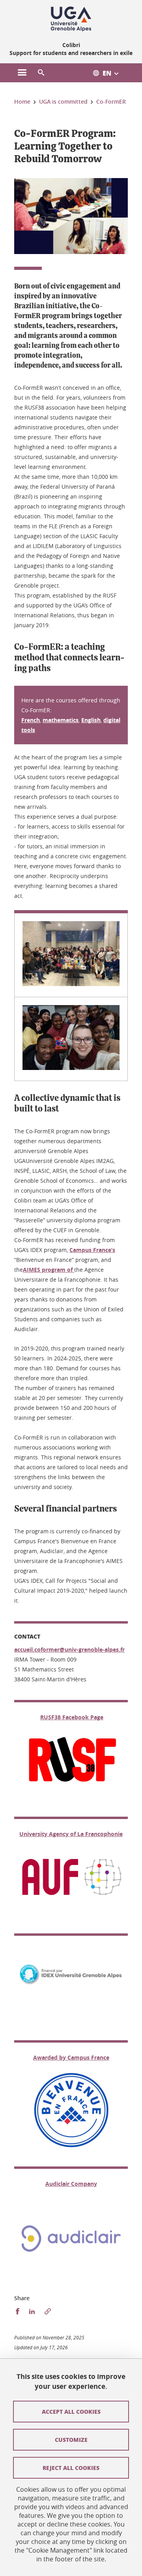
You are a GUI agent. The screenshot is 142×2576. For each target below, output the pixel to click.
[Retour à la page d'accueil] (71, 19)
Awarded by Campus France (71, 2057)
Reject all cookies (71, 2468)
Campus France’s (92, 1250)
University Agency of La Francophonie (71, 1834)
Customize (71, 2439)
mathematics (61, 720)
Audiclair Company (71, 2184)
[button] (41, 73)
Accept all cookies (71, 2411)
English (91, 720)
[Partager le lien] (48, 2311)
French (31, 720)
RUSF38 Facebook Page (72, 1717)
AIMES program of (49, 1270)
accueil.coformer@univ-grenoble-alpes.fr (69, 1649)
